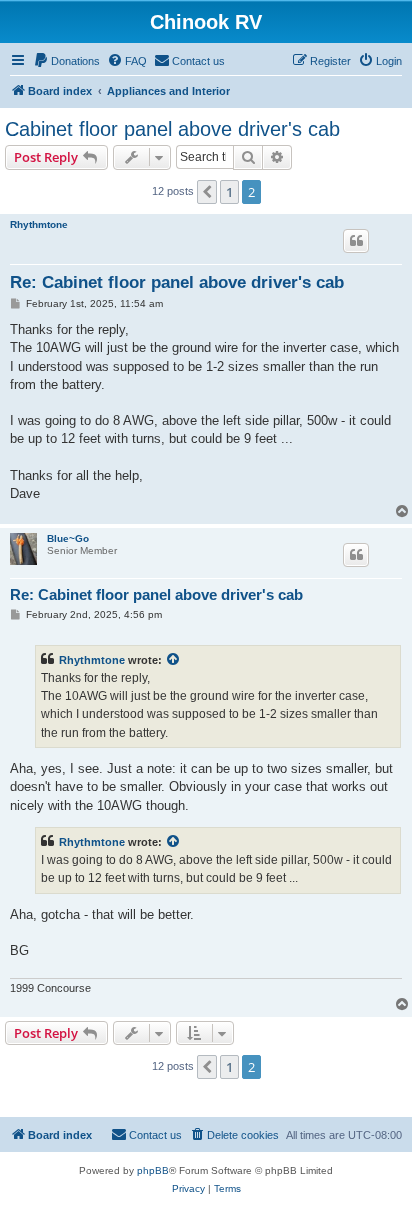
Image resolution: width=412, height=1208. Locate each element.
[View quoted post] (174, 660)
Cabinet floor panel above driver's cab (172, 129)
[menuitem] (66, 61)
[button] (207, 192)
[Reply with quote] (356, 241)
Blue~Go (68, 538)
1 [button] (229, 192)
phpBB (153, 1170)
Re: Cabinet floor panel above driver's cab (177, 282)
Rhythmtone (39, 224)
